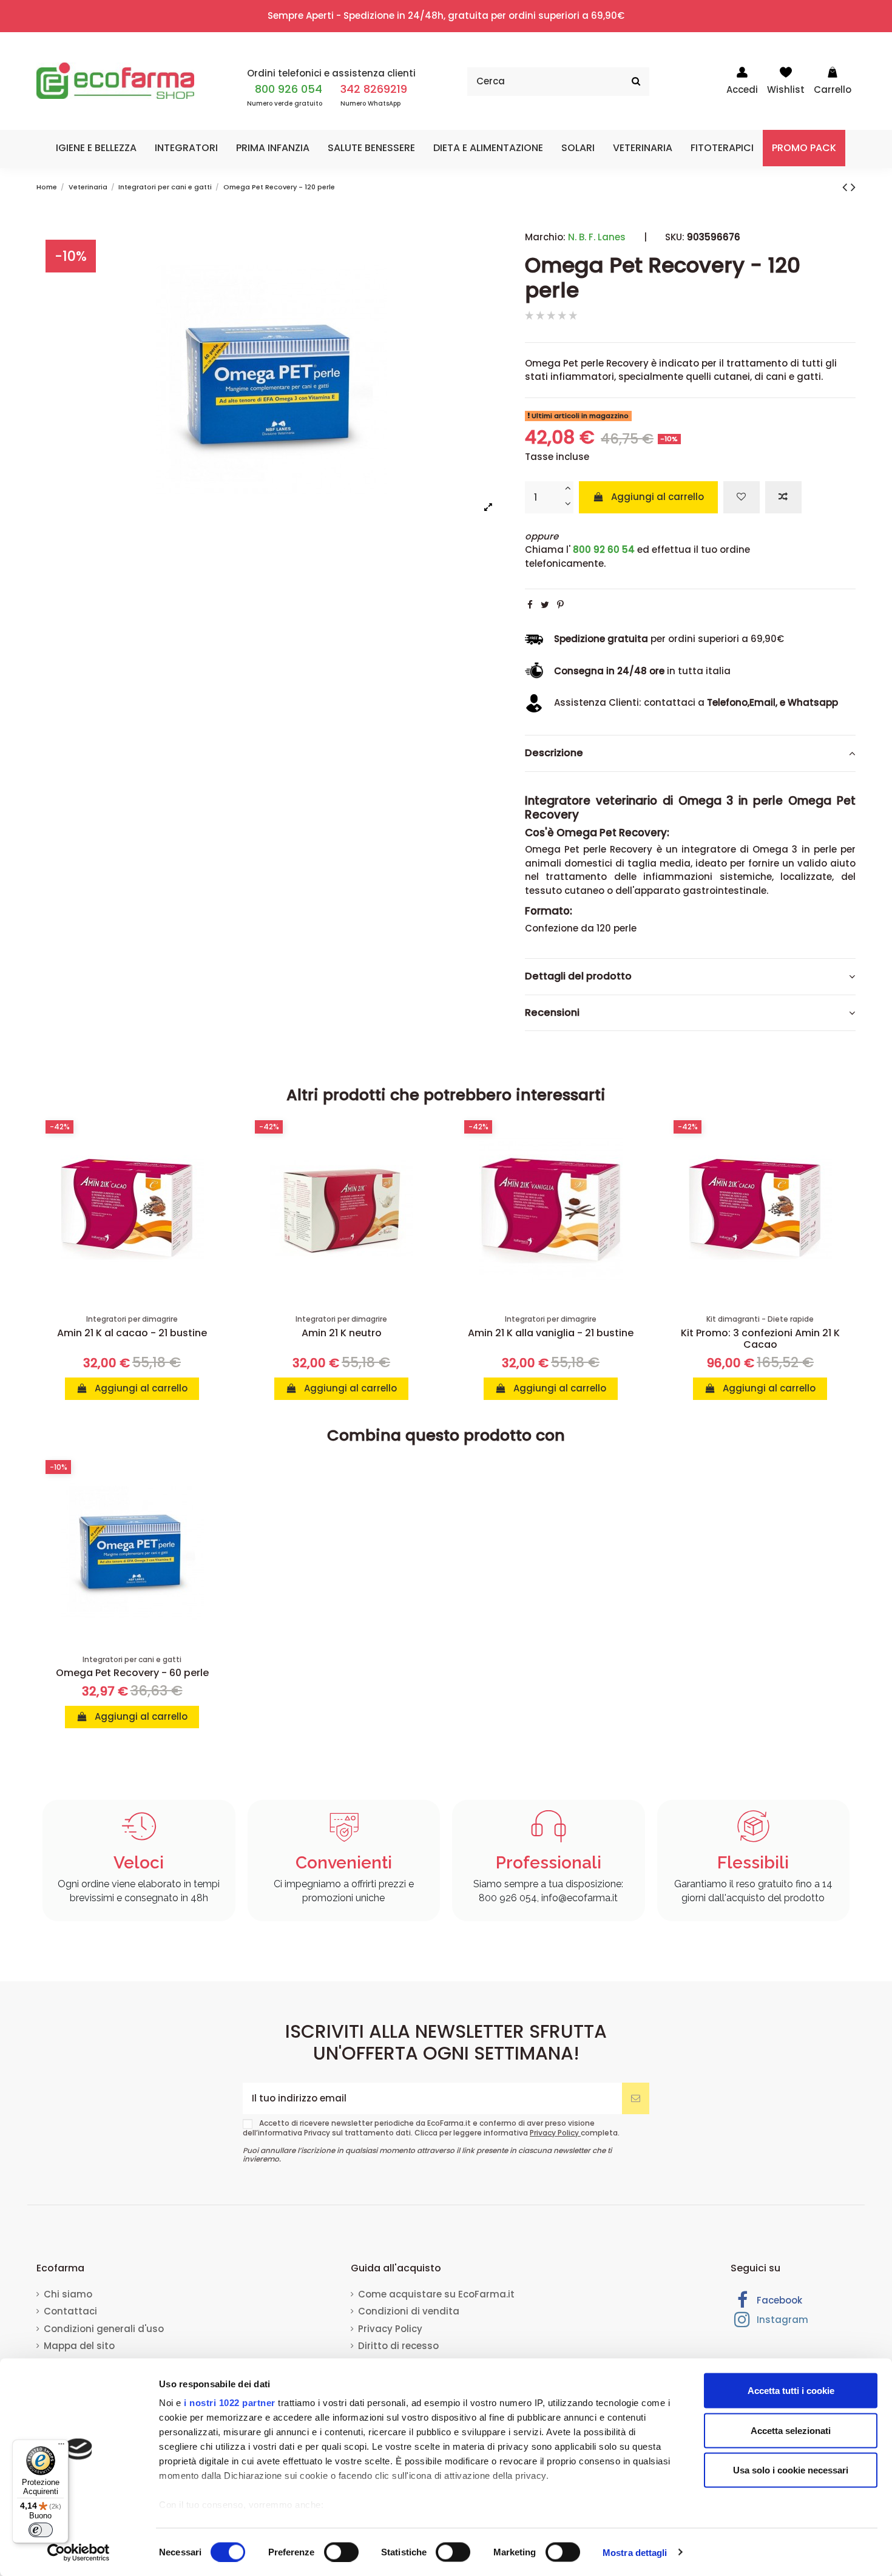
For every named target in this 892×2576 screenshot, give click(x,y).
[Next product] (853, 187)
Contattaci (70, 2311)
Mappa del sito (79, 2346)
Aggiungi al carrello (657, 497)
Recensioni (552, 1013)
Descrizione (554, 753)
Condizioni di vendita (409, 2311)
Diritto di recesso (398, 2346)
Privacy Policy (555, 2133)
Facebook (778, 2300)
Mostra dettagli (635, 2552)
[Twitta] (545, 605)
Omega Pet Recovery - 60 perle (132, 1673)
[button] (96, 148)
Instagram (781, 2320)
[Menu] (61, 2447)
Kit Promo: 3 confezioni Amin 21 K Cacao (760, 1339)
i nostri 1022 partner (230, 2403)
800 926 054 (289, 89)
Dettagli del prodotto (578, 976)
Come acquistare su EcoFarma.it (436, 2294)
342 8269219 (374, 89)
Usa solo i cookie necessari (791, 2470)
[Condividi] (530, 605)
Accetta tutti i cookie (791, 2391)
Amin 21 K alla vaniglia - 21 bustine (551, 1333)
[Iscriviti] (636, 2099)
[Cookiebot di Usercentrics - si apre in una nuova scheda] (79, 2552)
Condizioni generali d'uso (104, 2329)
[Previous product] (846, 187)
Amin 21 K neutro (342, 1333)
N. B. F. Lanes (597, 237)
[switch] (341, 2552)
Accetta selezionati (791, 2430)
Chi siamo (68, 2294)
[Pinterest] (560, 605)
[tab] (690, 754)
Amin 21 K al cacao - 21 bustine (132, 1333)
